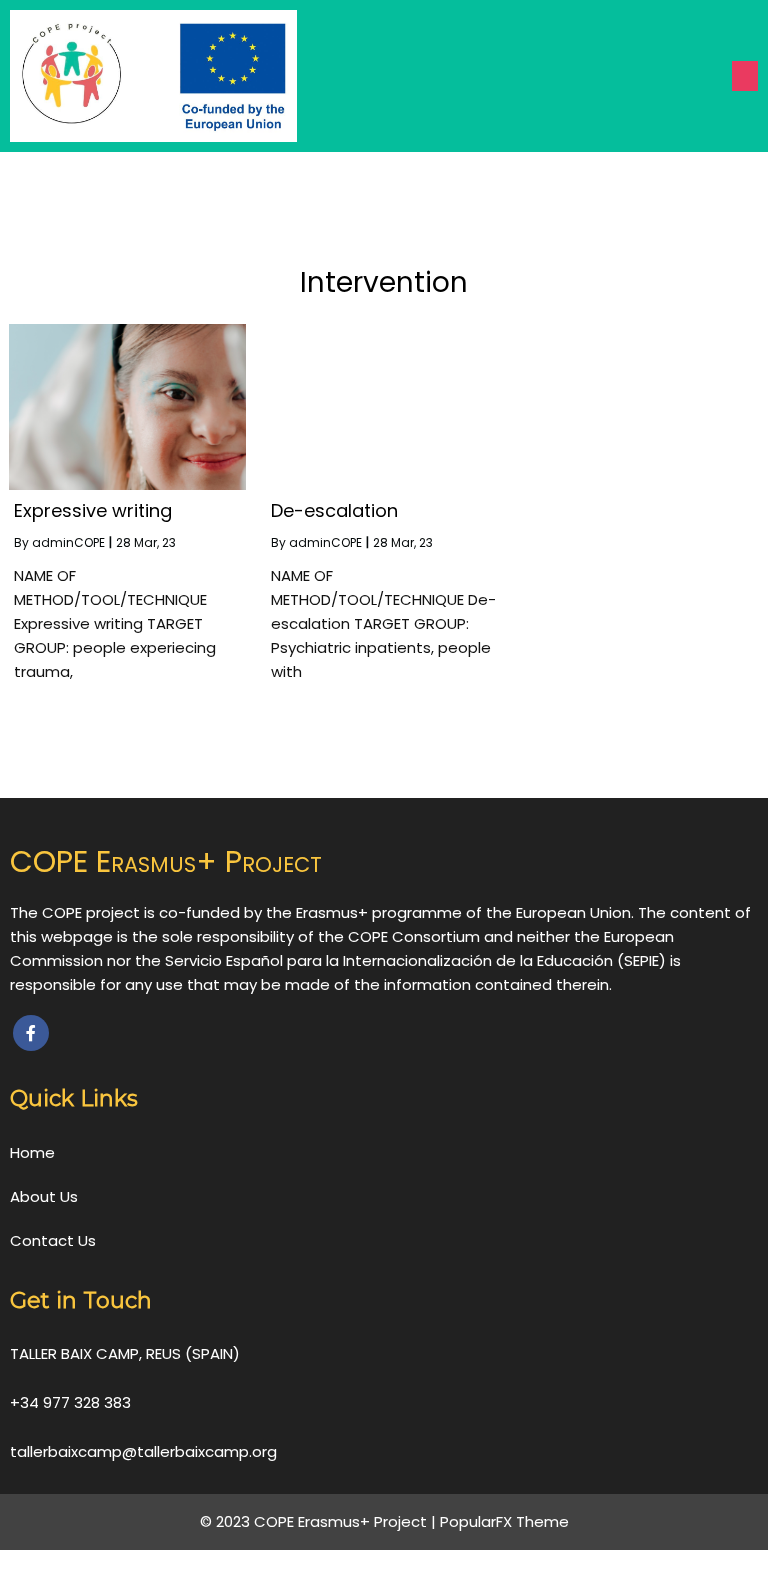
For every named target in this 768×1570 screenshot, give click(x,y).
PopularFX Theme (504, 1521)
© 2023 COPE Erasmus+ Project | (320, 1521)
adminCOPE (68, 542)
